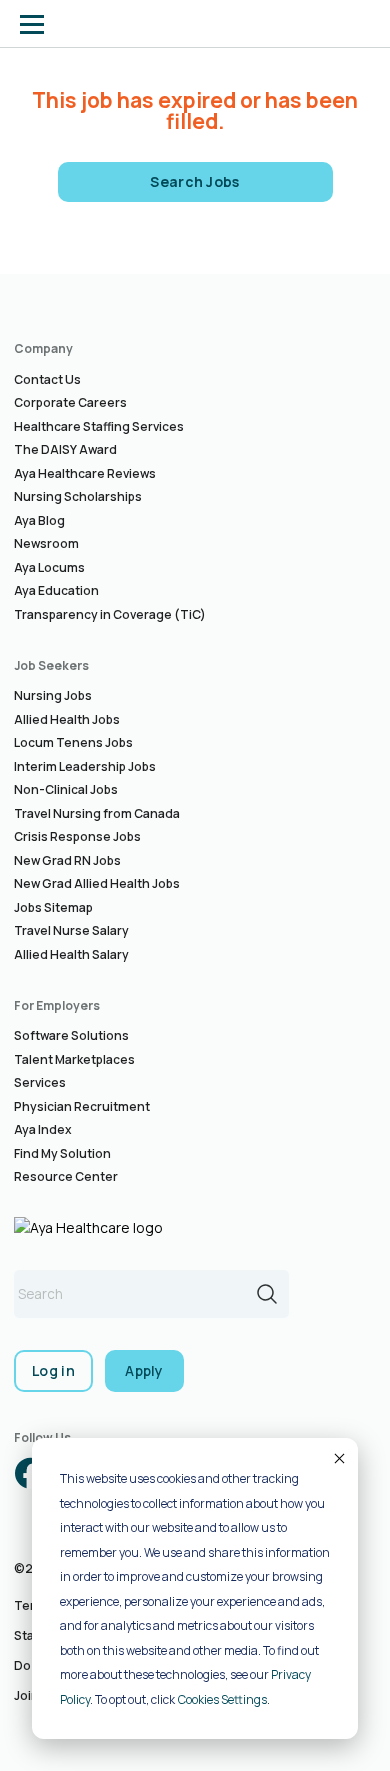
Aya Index (43, 1129)
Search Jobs (195, 181)
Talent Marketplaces (74, 1059)
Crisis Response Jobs (77, 836)
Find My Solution (62, 1153)
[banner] (93, 24)
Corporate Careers (70, 402)
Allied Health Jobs (67, 719)
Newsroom (46, 543)
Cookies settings (222, 1699)
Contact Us (47, 379)
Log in (53, 1370)
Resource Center (66, 1176)
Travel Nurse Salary (71, 930)
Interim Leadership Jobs (85, 766)
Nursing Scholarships (78, 496)
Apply (144, 1370)
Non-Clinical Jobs (66, 789)
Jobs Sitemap (53, 907)
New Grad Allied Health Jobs (97, 883)
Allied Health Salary (71, 954)
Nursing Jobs (53, 695)
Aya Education (56, 590)
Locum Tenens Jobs (73, 742)
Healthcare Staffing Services (99, 426)
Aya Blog (39, 520)
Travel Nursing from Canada (97, 813)
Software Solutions (71, 1035)
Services (40, 1082)
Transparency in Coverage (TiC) (110, 614)
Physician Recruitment (82, 1106)
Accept (338, 1458)
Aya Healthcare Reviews (85, 473)
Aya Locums (49, 567)
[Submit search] (267, 1294)
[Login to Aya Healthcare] (358, 24)
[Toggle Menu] (32, 24)
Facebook (30, 1473)
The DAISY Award (65, 449)
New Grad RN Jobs (67, 860)
